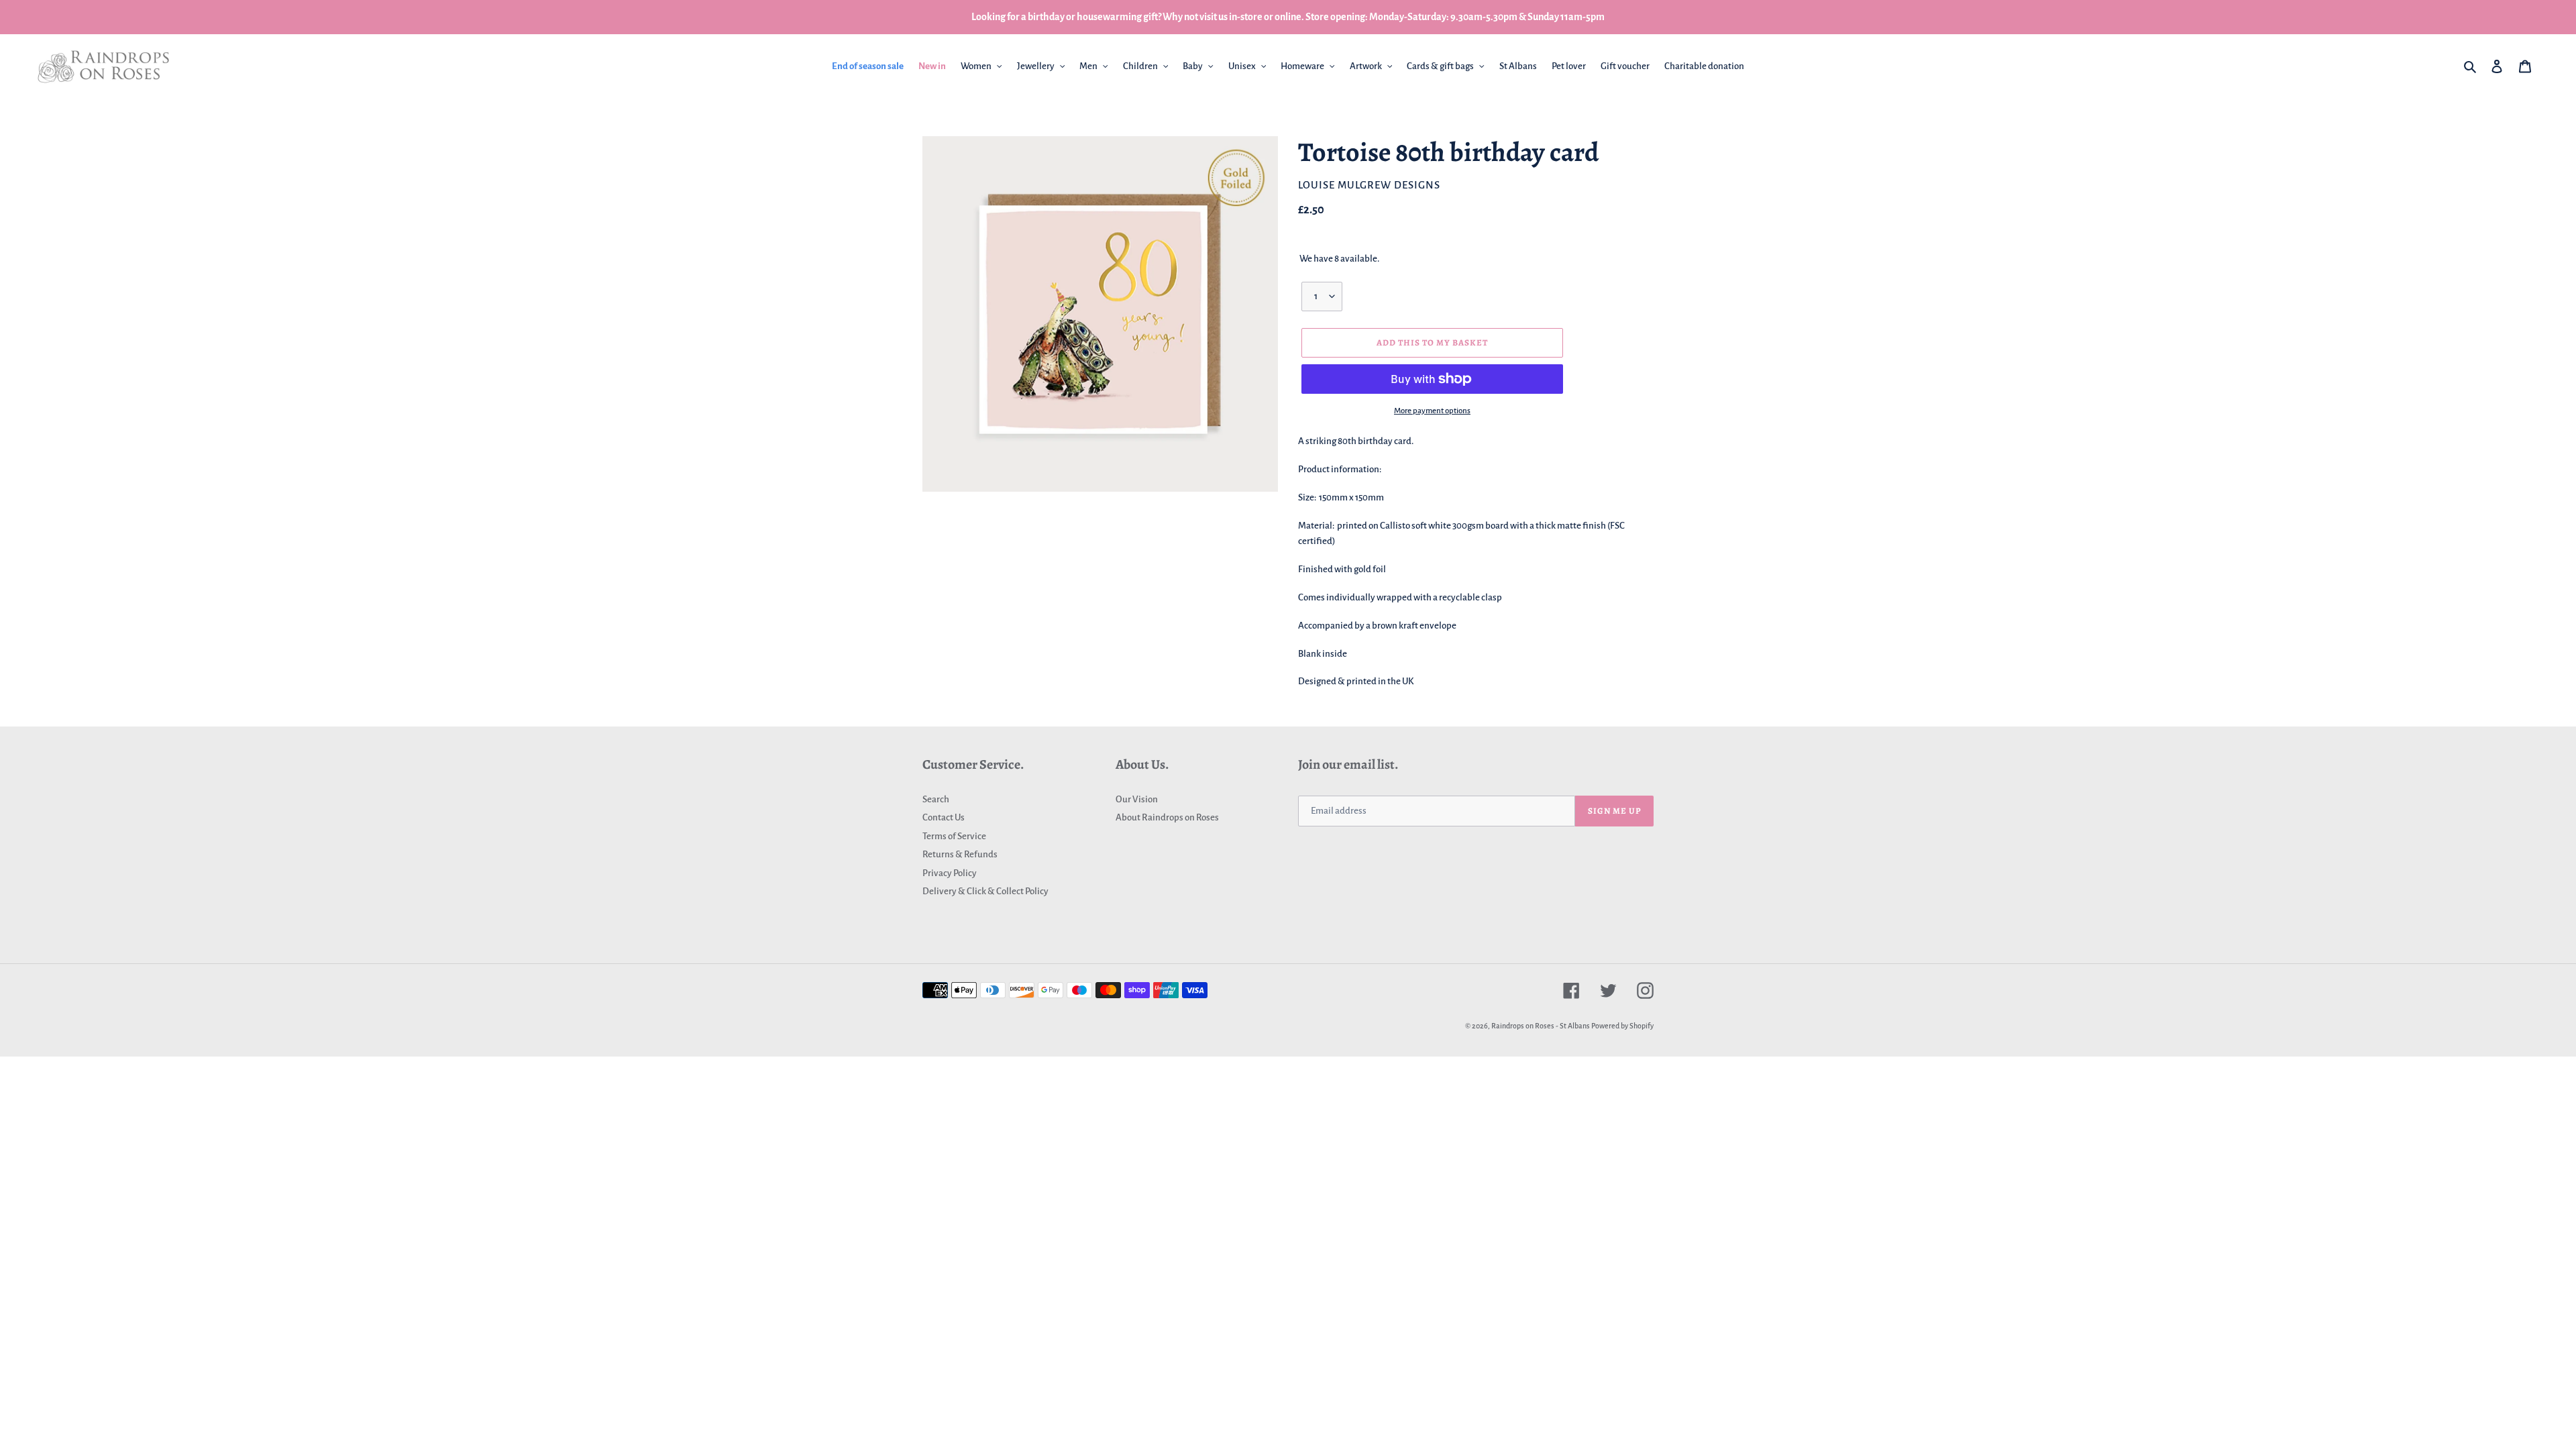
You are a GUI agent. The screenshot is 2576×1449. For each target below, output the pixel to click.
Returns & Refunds (960, 854)
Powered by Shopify (1622, 1026)
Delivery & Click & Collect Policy (985, 891)
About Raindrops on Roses (1167, 817)
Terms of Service (954, 836)
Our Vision (1137, 799)
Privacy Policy (950, 873)
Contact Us (944, 817)
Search (936, 799)
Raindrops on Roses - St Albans (1541, 1026)
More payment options (1432, 411)
